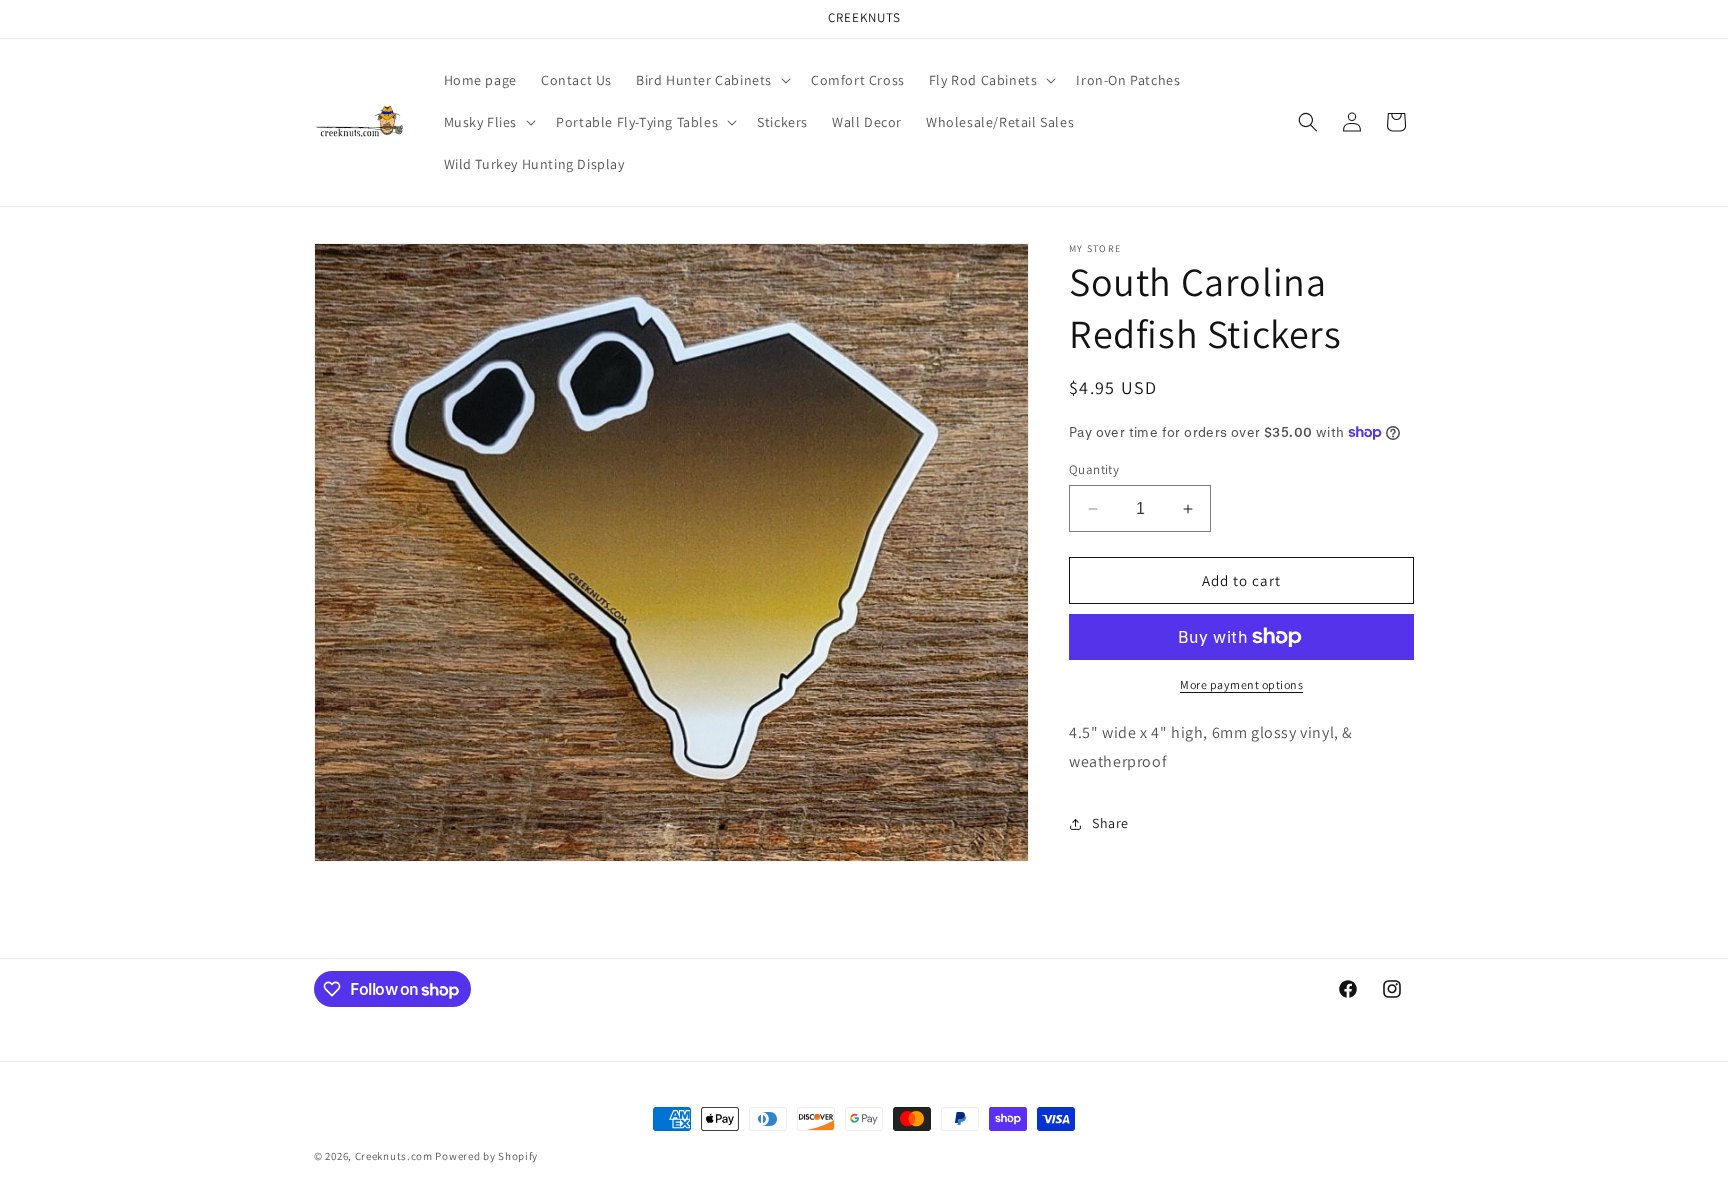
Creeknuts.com (394, 1156)
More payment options (1241, 684)
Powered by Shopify (486, 1156)
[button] (711, 80)
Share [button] (1110, 823)
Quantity (1094, 469)
